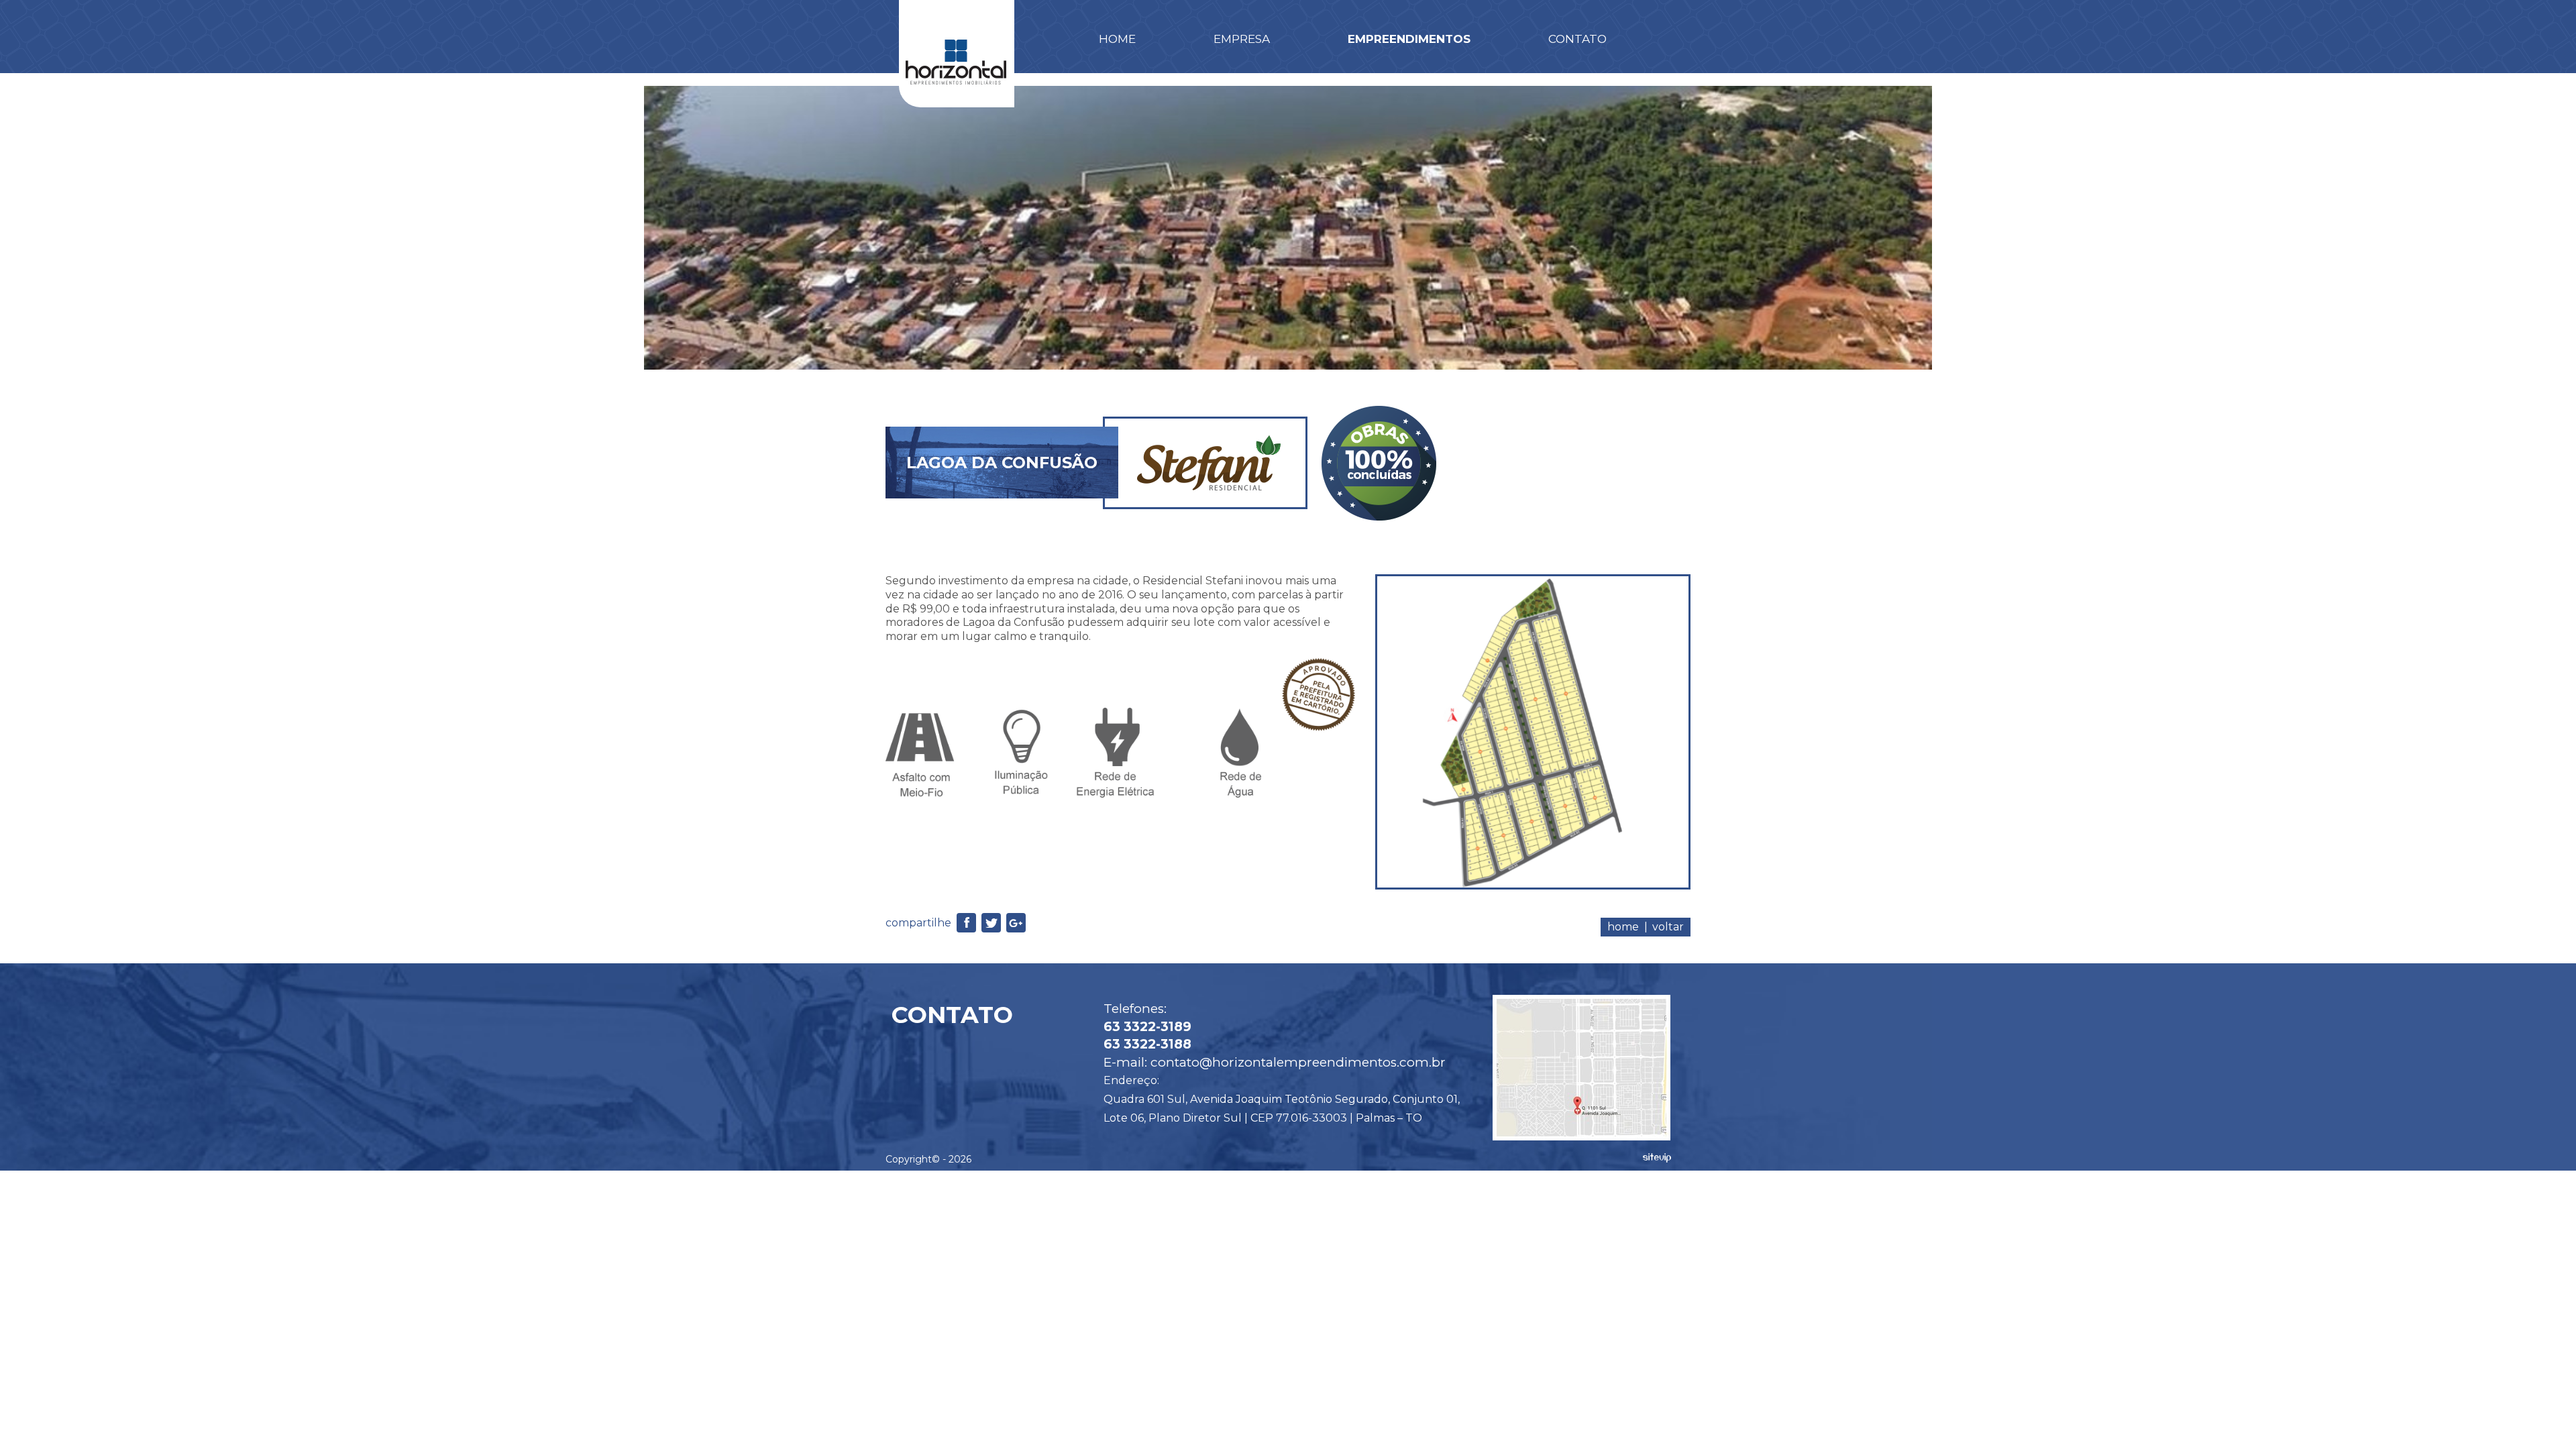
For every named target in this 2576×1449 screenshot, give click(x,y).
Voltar (1668, 927)
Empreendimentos (1409, 39)
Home (1117, 39)
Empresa (1242, 39)
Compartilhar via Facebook (966, 923)
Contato (1577, 39)
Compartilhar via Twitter (991, 923)
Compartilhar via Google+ (1016, 923)
